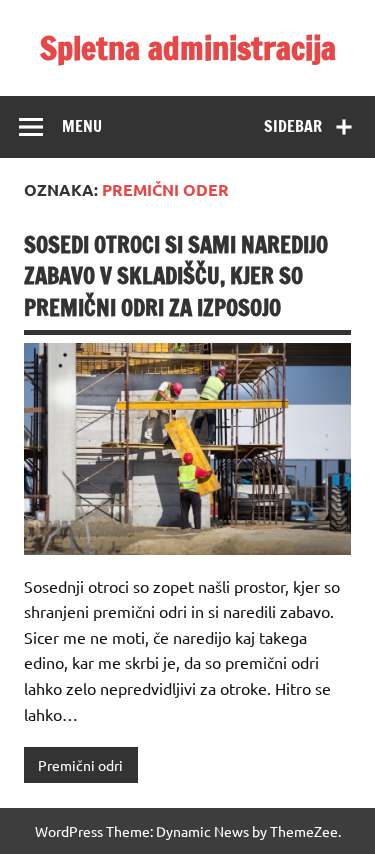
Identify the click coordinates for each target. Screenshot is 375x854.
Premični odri (80, 765)
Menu (82, 126)
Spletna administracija (188, 48)
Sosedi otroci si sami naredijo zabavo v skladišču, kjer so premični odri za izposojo (176, 276)
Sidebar (293, 126)
